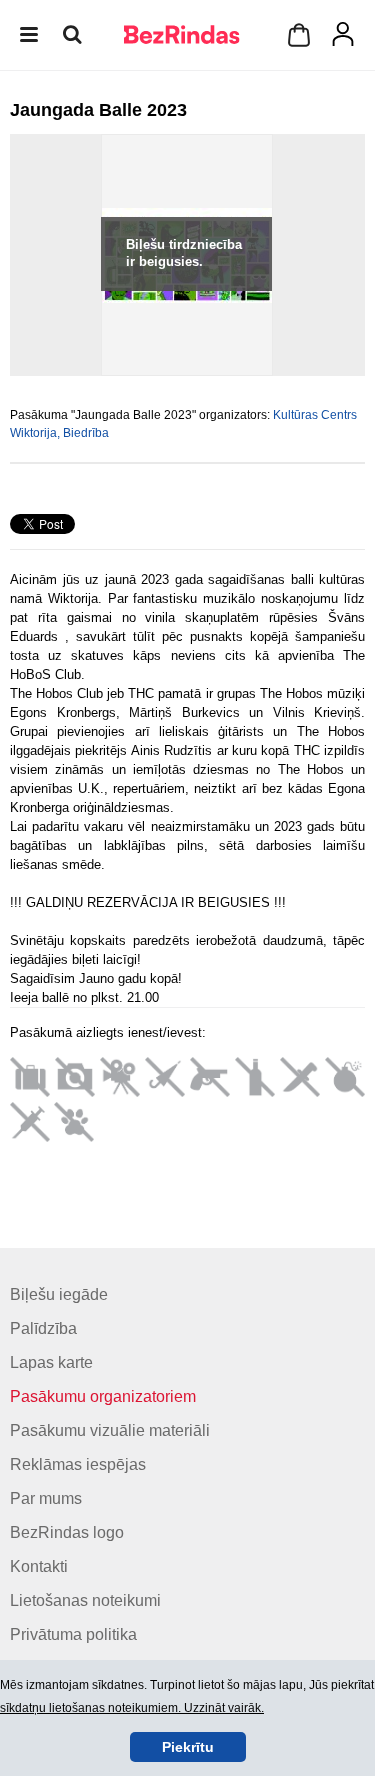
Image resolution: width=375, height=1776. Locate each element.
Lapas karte (51, 1362)
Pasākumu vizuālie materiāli (110, 1430)
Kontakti (39, 1566)
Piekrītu (188, 1747)
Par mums (46, 1498)
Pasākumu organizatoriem (103, 1396)
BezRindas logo (67, 1532)
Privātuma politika (73, 1634)
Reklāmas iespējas (78, 1464)
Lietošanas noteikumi (85, 1600)
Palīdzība (43, 1328)
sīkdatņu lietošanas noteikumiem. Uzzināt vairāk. (132, 1708)
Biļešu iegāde (59, 1294)
